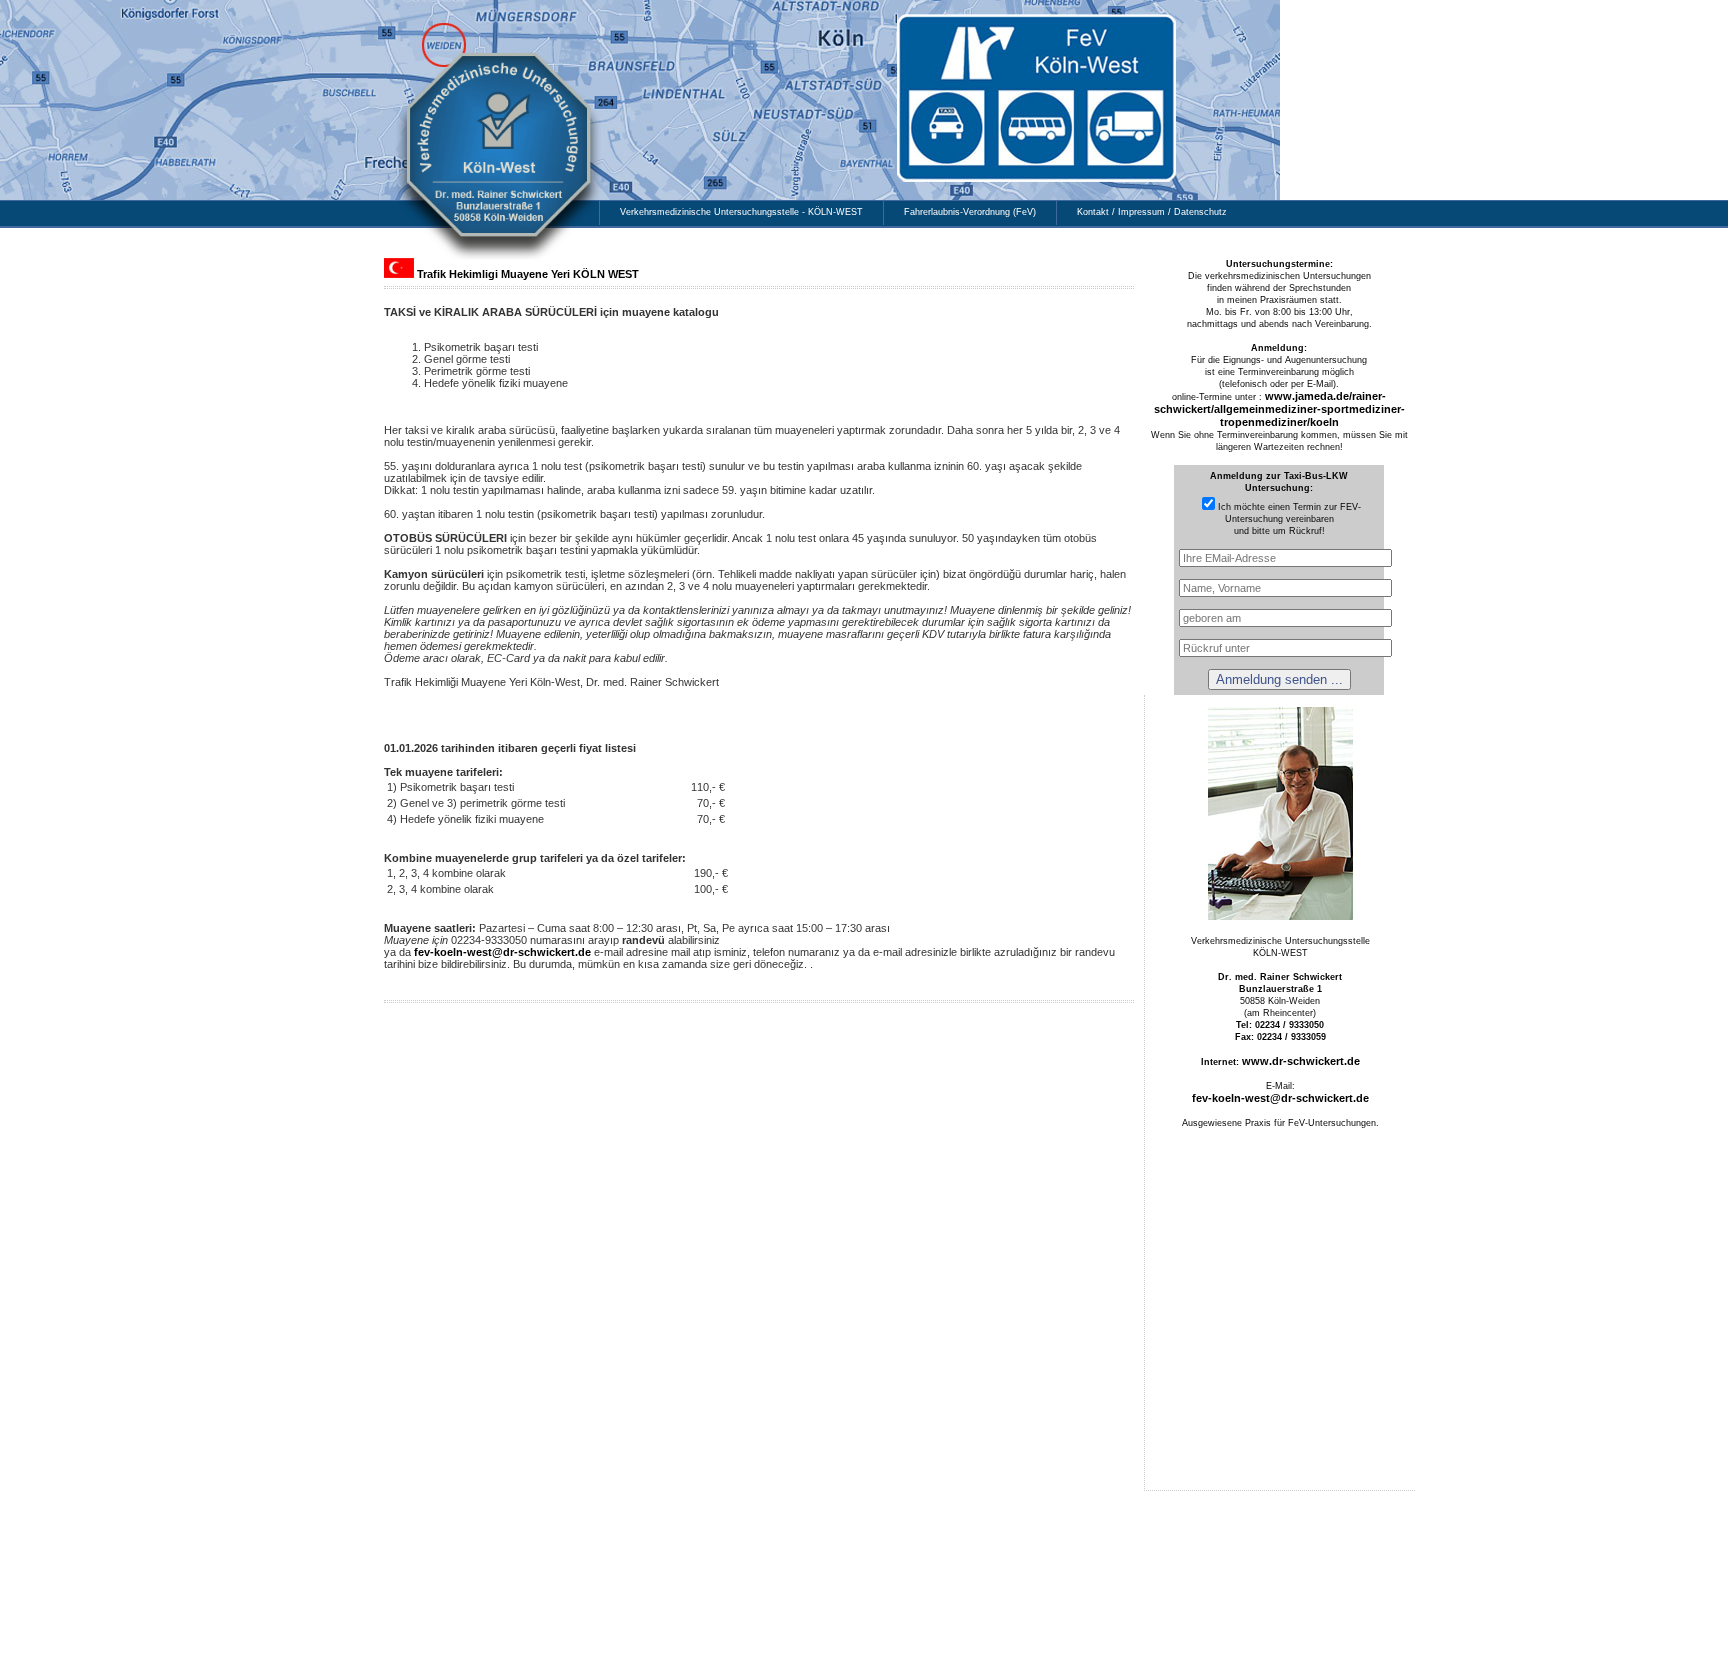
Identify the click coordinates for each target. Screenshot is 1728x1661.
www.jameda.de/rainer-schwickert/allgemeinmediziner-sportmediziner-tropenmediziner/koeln (1279, 409)
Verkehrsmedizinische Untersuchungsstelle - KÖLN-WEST (741, 212)
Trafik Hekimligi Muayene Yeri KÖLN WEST (528, 274)
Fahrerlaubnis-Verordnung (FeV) (970, 212)
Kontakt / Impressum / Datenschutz (1152, 212)
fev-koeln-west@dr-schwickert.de (502, 952)
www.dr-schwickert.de (1301, 1061)
